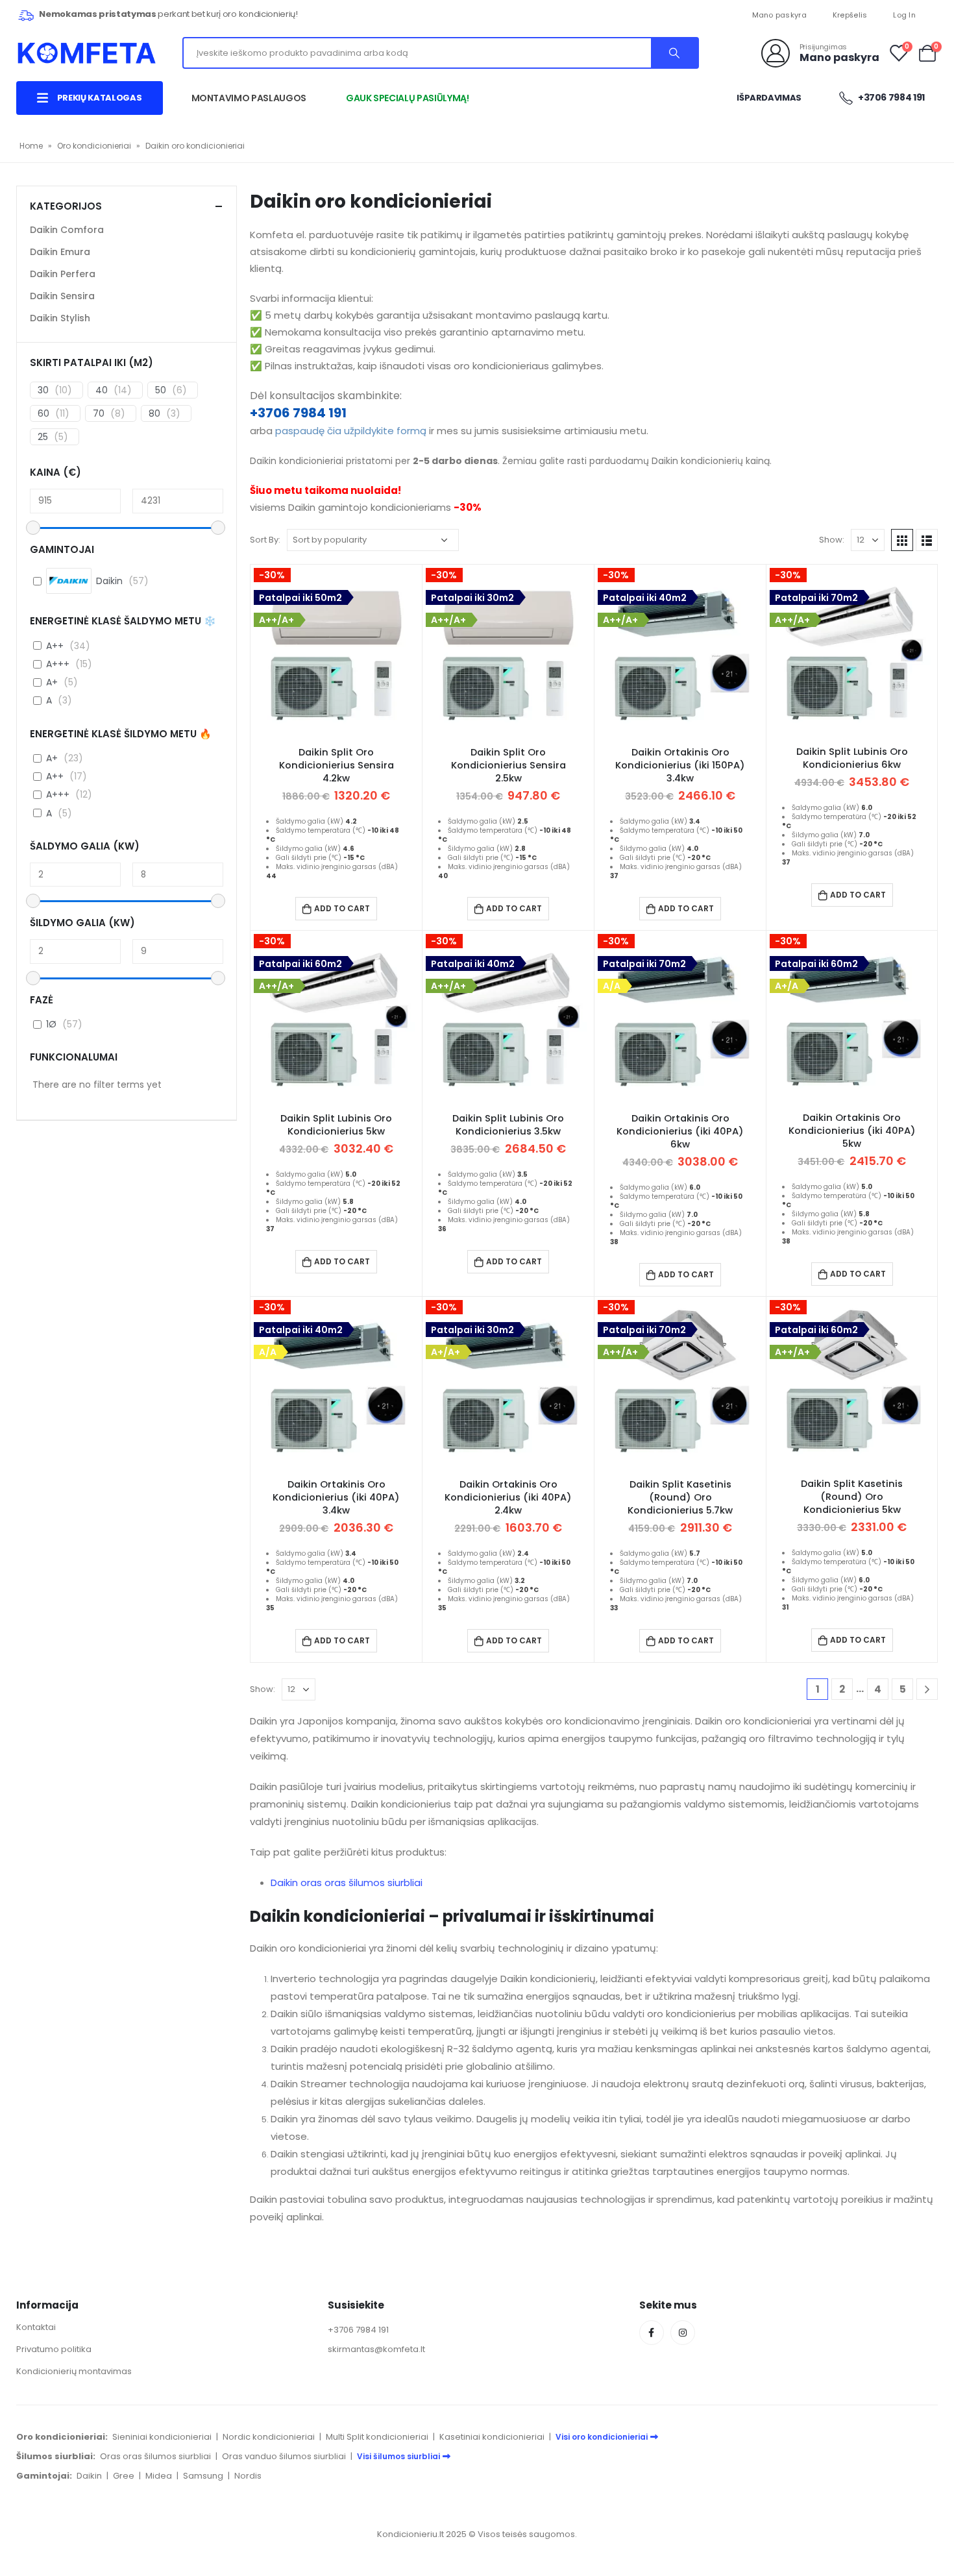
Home (31, 146)
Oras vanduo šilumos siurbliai (284, 2456)
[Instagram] (683, 2333)
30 (43, 390)
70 (99, 413)
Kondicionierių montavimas (74, 2371)
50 (161, 390)
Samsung (203, 2476)
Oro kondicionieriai (94, 146)
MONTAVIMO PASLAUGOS (249, 98)
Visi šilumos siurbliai (398, 2456)
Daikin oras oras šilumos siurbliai (347, 1883)
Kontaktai (36, 2327)
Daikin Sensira (62, 296)
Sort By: (265, 540)
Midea (159, 2476)
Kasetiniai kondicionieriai (492, 2437)
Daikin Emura (60, 252)
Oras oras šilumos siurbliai (155, 2456)
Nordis (248, 2476)
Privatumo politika (54, 2349)
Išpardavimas (769, 98)
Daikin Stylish (60, 318)
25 (43, 437)
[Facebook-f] (652, 2333)
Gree (124, 2476)
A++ (55, 646)
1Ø (51, 1024)
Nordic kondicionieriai (269, 2437)
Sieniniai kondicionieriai (162, 2437)
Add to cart (342, 908)
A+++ (58, 664)
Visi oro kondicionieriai (602, 2437)
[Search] (674, 53)
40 (102, 390)
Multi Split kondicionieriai (377, 2437)
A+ (52, 682)
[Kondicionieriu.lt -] (87, 53)
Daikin (89, 2476)
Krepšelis (850, 15)
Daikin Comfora (67, 230)
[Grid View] (902, 540)
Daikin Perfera (63, 274)
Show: (832, 540)
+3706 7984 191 (298, 413)
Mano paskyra (779, 15)
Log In (904, 15)
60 (43, 413)
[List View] (927, 540)
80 (154, 413)
